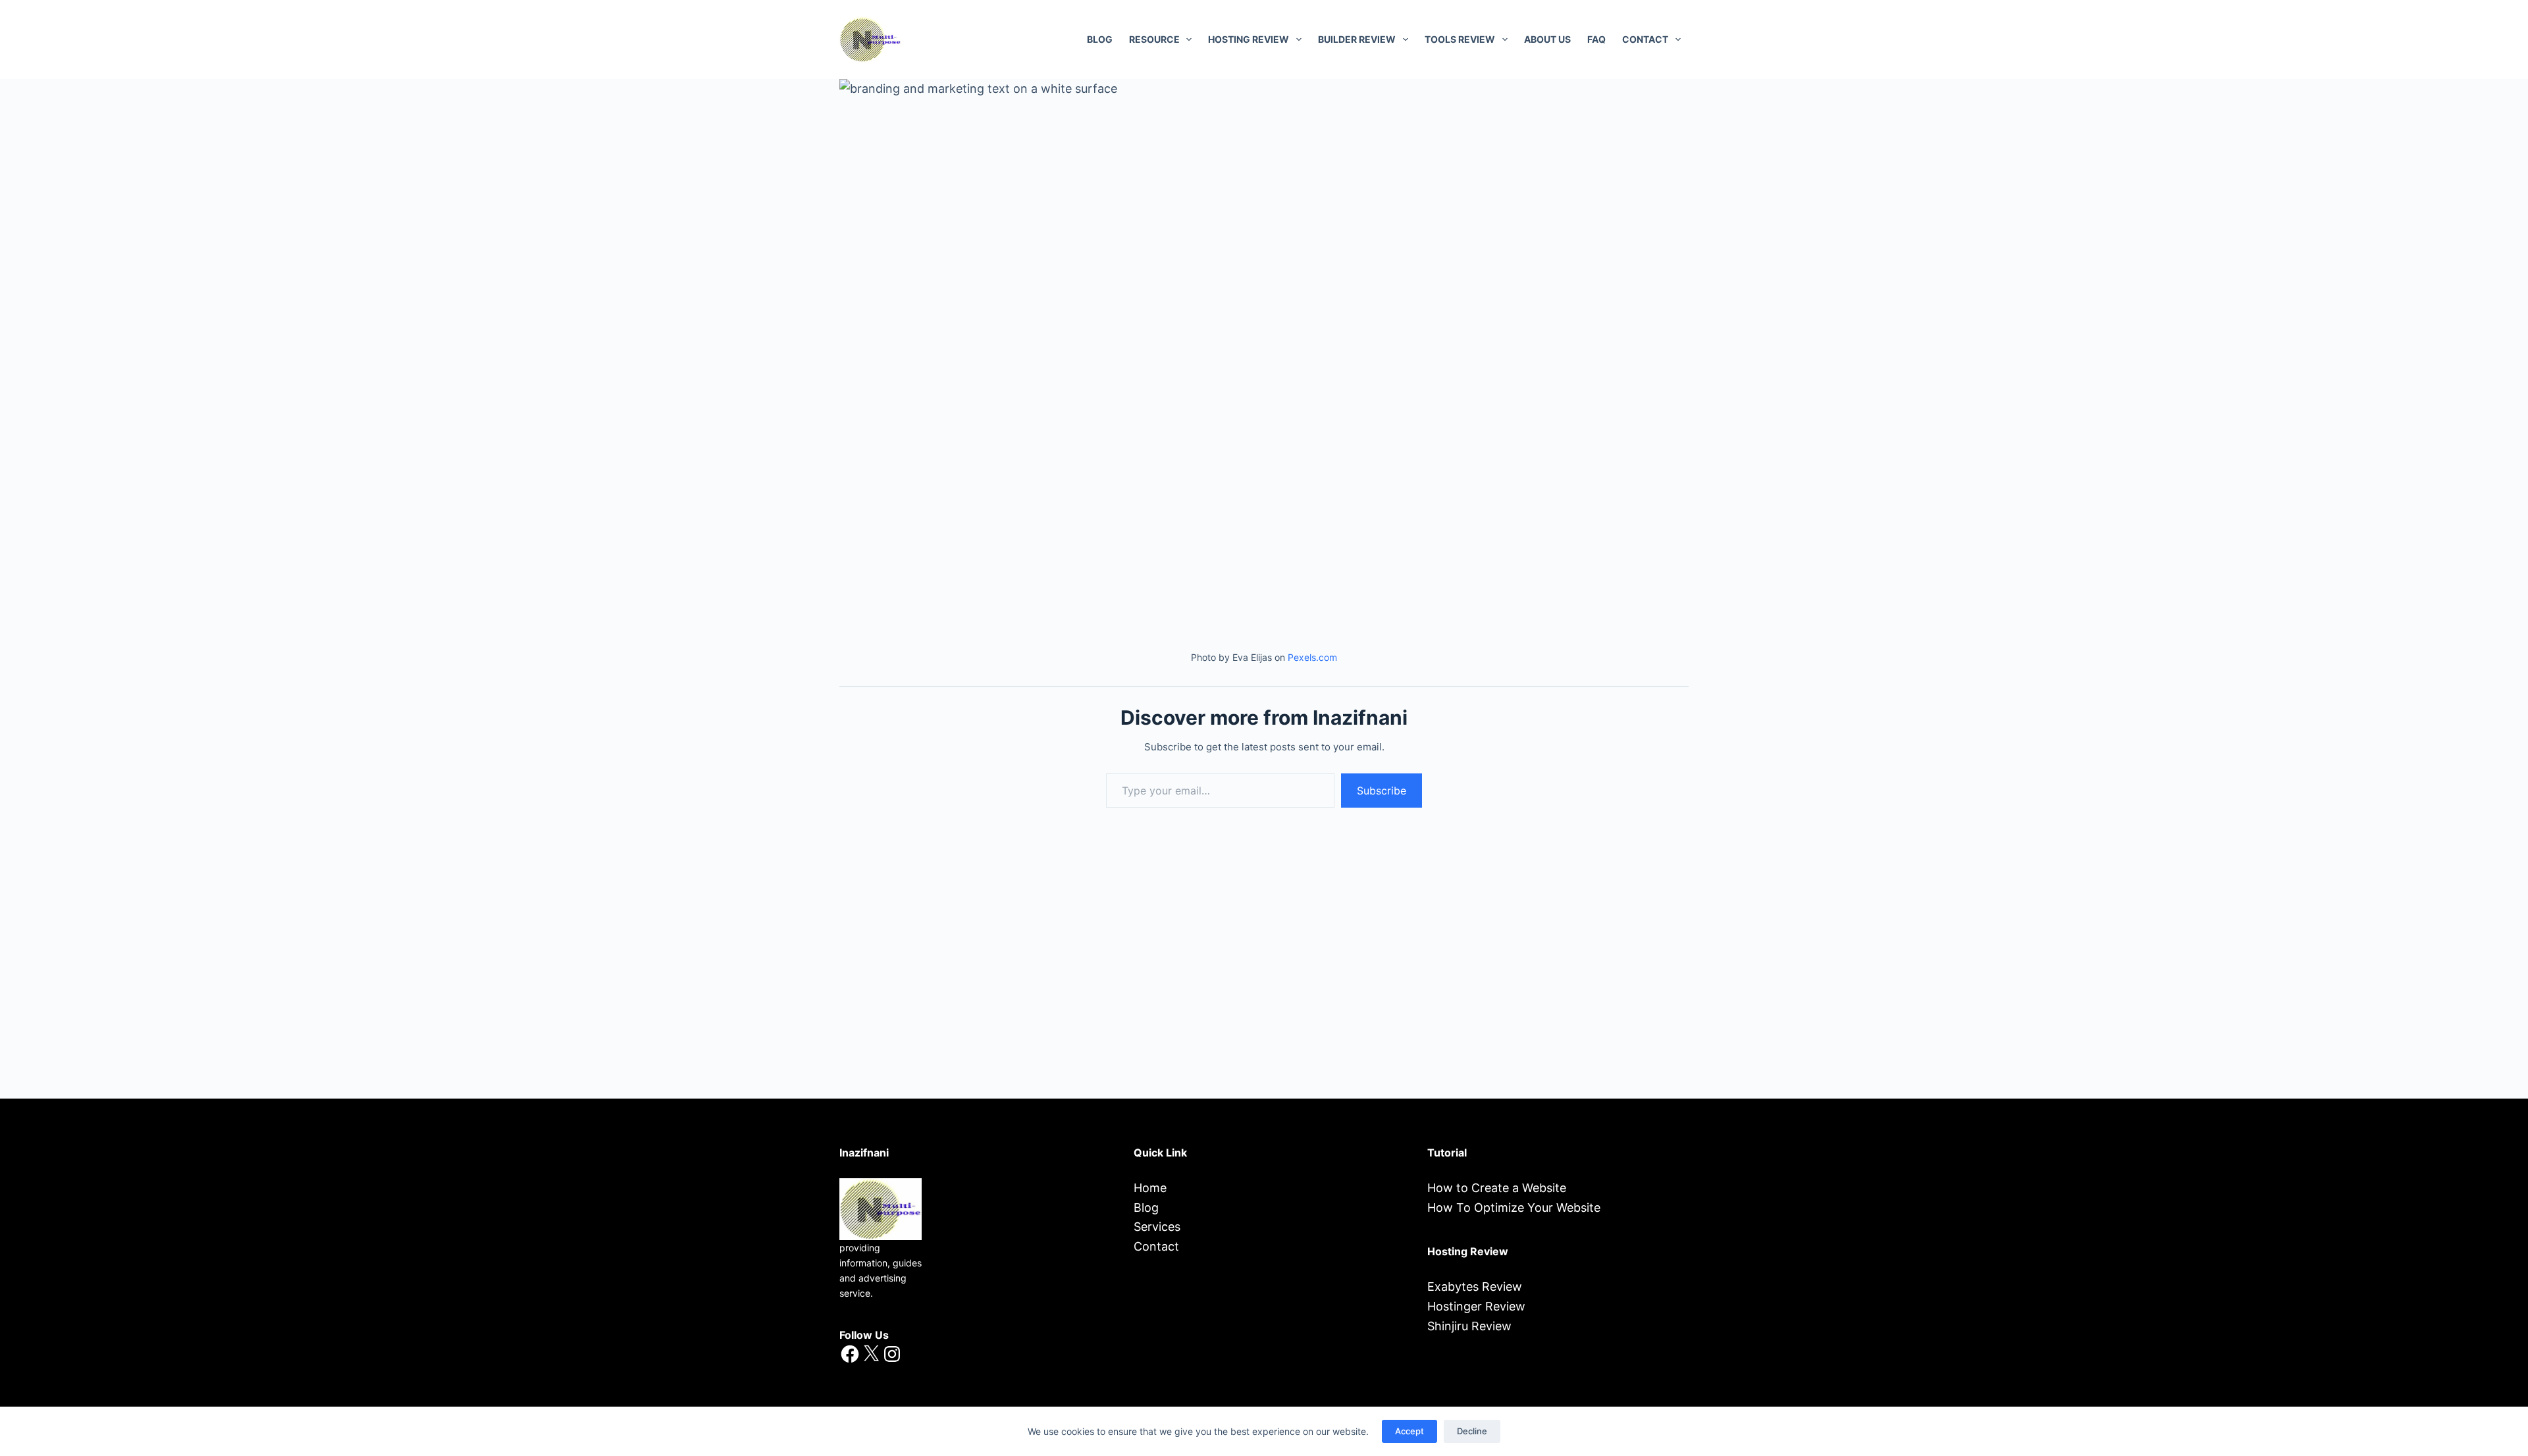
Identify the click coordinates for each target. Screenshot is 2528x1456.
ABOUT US (1547, 39)
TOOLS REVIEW (1460, 39)
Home (1150, 1188)
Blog (1100, 39)
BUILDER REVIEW (1357, 39)
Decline (1472, 1431)
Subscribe (1382, 791)
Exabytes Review (1475, 1287)
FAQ (1596, 39)
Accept (1409, 1431)
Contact (1156, 1246)
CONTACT (1645, 39)
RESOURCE (1154, 39)
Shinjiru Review (1469, 1326)
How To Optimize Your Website (1514, 1208)
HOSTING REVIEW (1249, 39)
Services (1157, 1227)
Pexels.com (1312, 657)
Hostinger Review (1476, 1306)
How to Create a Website (1497, 1188)
